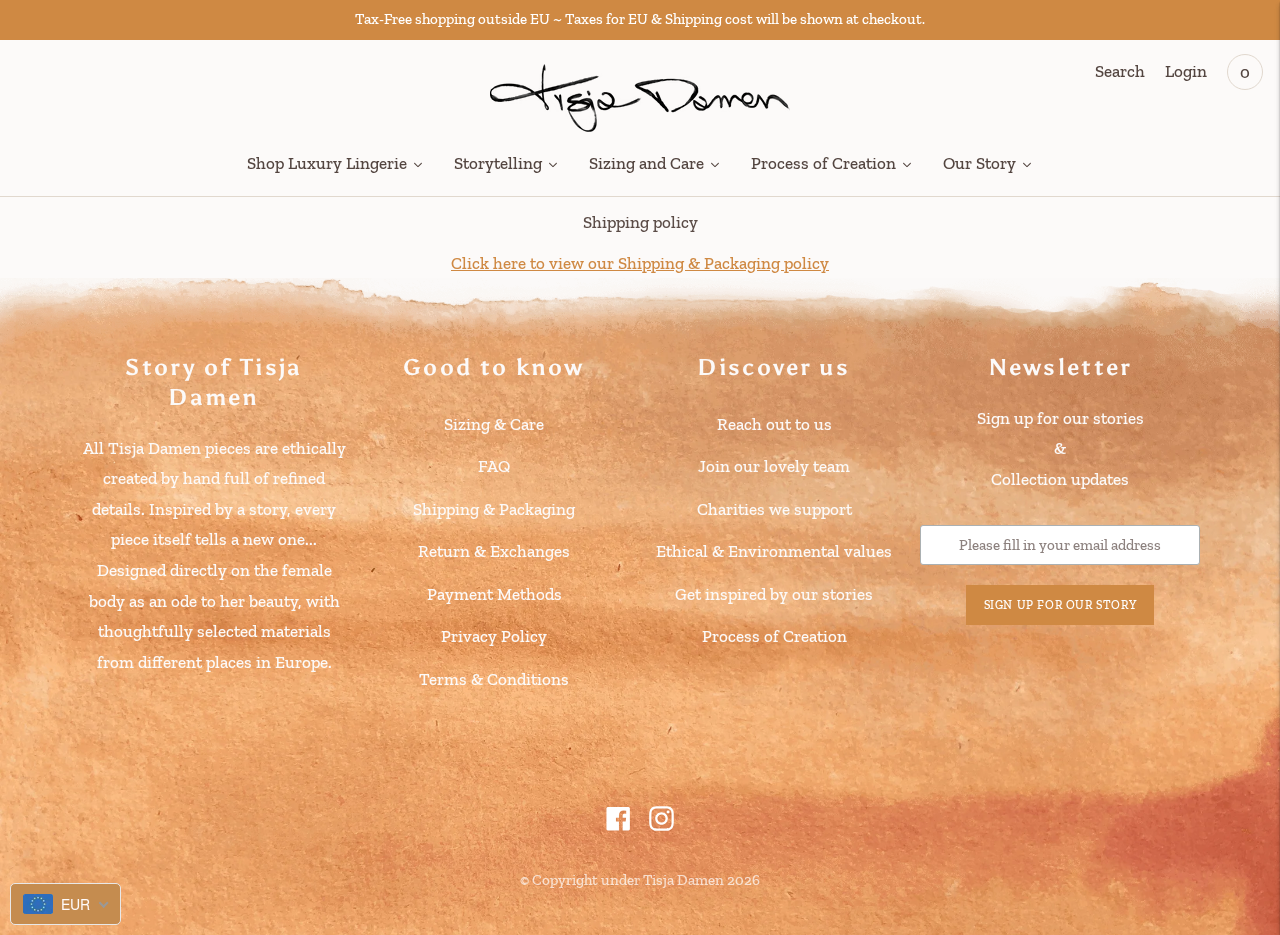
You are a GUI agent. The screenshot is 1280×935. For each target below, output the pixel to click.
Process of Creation (774, 636)
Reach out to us (774, 424)
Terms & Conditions (494, 679)
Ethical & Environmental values (774, 551)
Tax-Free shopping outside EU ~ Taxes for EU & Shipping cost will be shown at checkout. (640, 19)
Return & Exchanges (494, 551)
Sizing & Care (494, 424)
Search (1120, 71)
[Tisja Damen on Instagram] (661, 825)
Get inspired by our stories (774, 594)
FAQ (494, 466)
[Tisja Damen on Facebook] (618, 825)
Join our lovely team (774, 466)
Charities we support (774, 509)
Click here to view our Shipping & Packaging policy (640, 263)
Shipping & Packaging (494, 509)
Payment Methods (494, 594)
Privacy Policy (494, 636)
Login (1186, 71)
